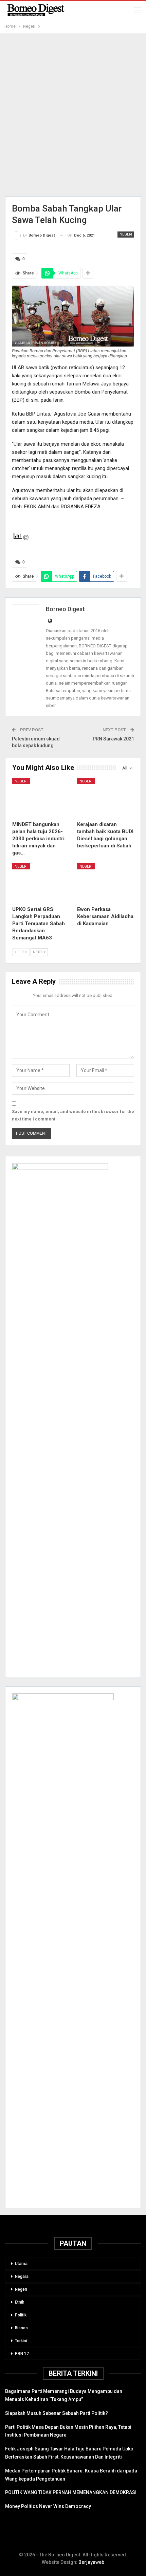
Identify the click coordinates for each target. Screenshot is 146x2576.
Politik (21, 2315)
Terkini (21, 2341)
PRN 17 (22, 2354)
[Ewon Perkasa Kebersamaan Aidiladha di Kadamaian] (105, 883)
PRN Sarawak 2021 (113, 739)
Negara (22, 2277)
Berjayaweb (91, 2562)
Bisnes (21, 2328)
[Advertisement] (73, 115)
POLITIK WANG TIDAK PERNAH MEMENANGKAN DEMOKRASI (71, 2492)
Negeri (126, 234)
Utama (21, 2264)
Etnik (20, 2302)
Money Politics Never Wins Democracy (48, 2506)
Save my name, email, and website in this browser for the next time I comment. (73, 1115)
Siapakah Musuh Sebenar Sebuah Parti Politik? (57, 2413)
